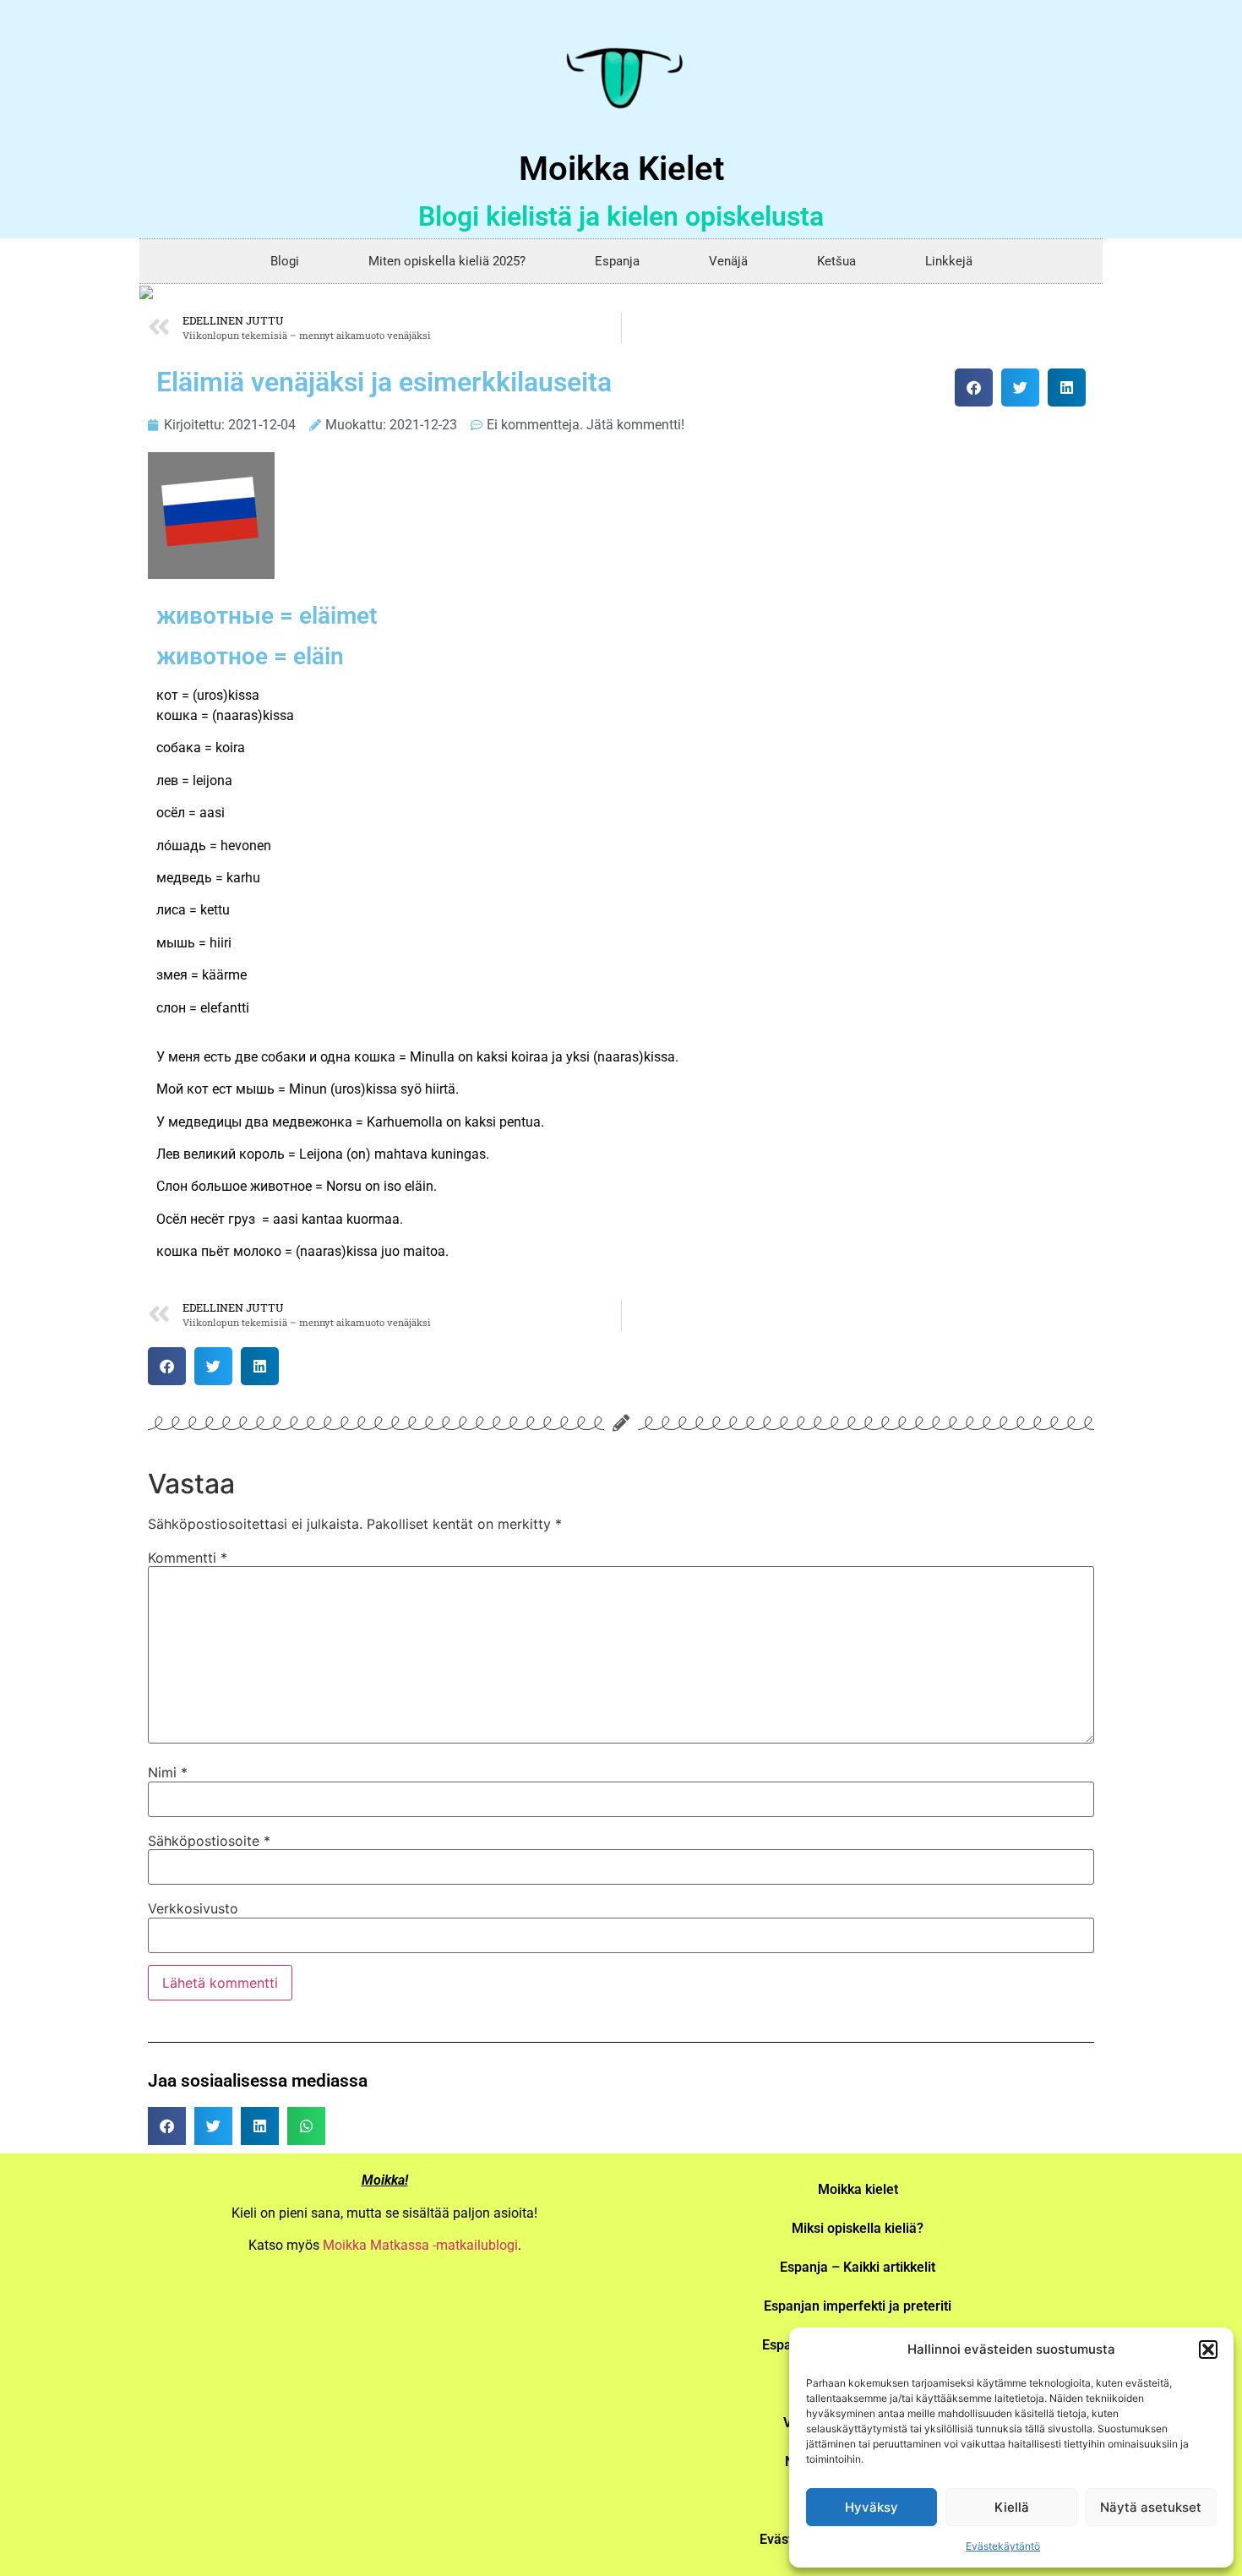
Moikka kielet (858, 2189)
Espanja (617, 261)
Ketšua (836, 261)
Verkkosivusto (193, 1908)
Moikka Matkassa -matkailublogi (420, 2245)
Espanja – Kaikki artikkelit (858, 2267)
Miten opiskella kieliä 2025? (447, 261)
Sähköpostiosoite (209, 1841)
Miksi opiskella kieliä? (858, 2228)
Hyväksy (872, 2507)
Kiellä (1012, 2507)
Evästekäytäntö (1003, 2546)
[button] (1208, 2350)
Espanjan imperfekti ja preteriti (858, 2306)
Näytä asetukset (1151, 2507)
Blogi (285, 261)
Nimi (168, 1772)
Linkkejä (949, 261)
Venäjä (728, 261)
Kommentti (188, 1558)
